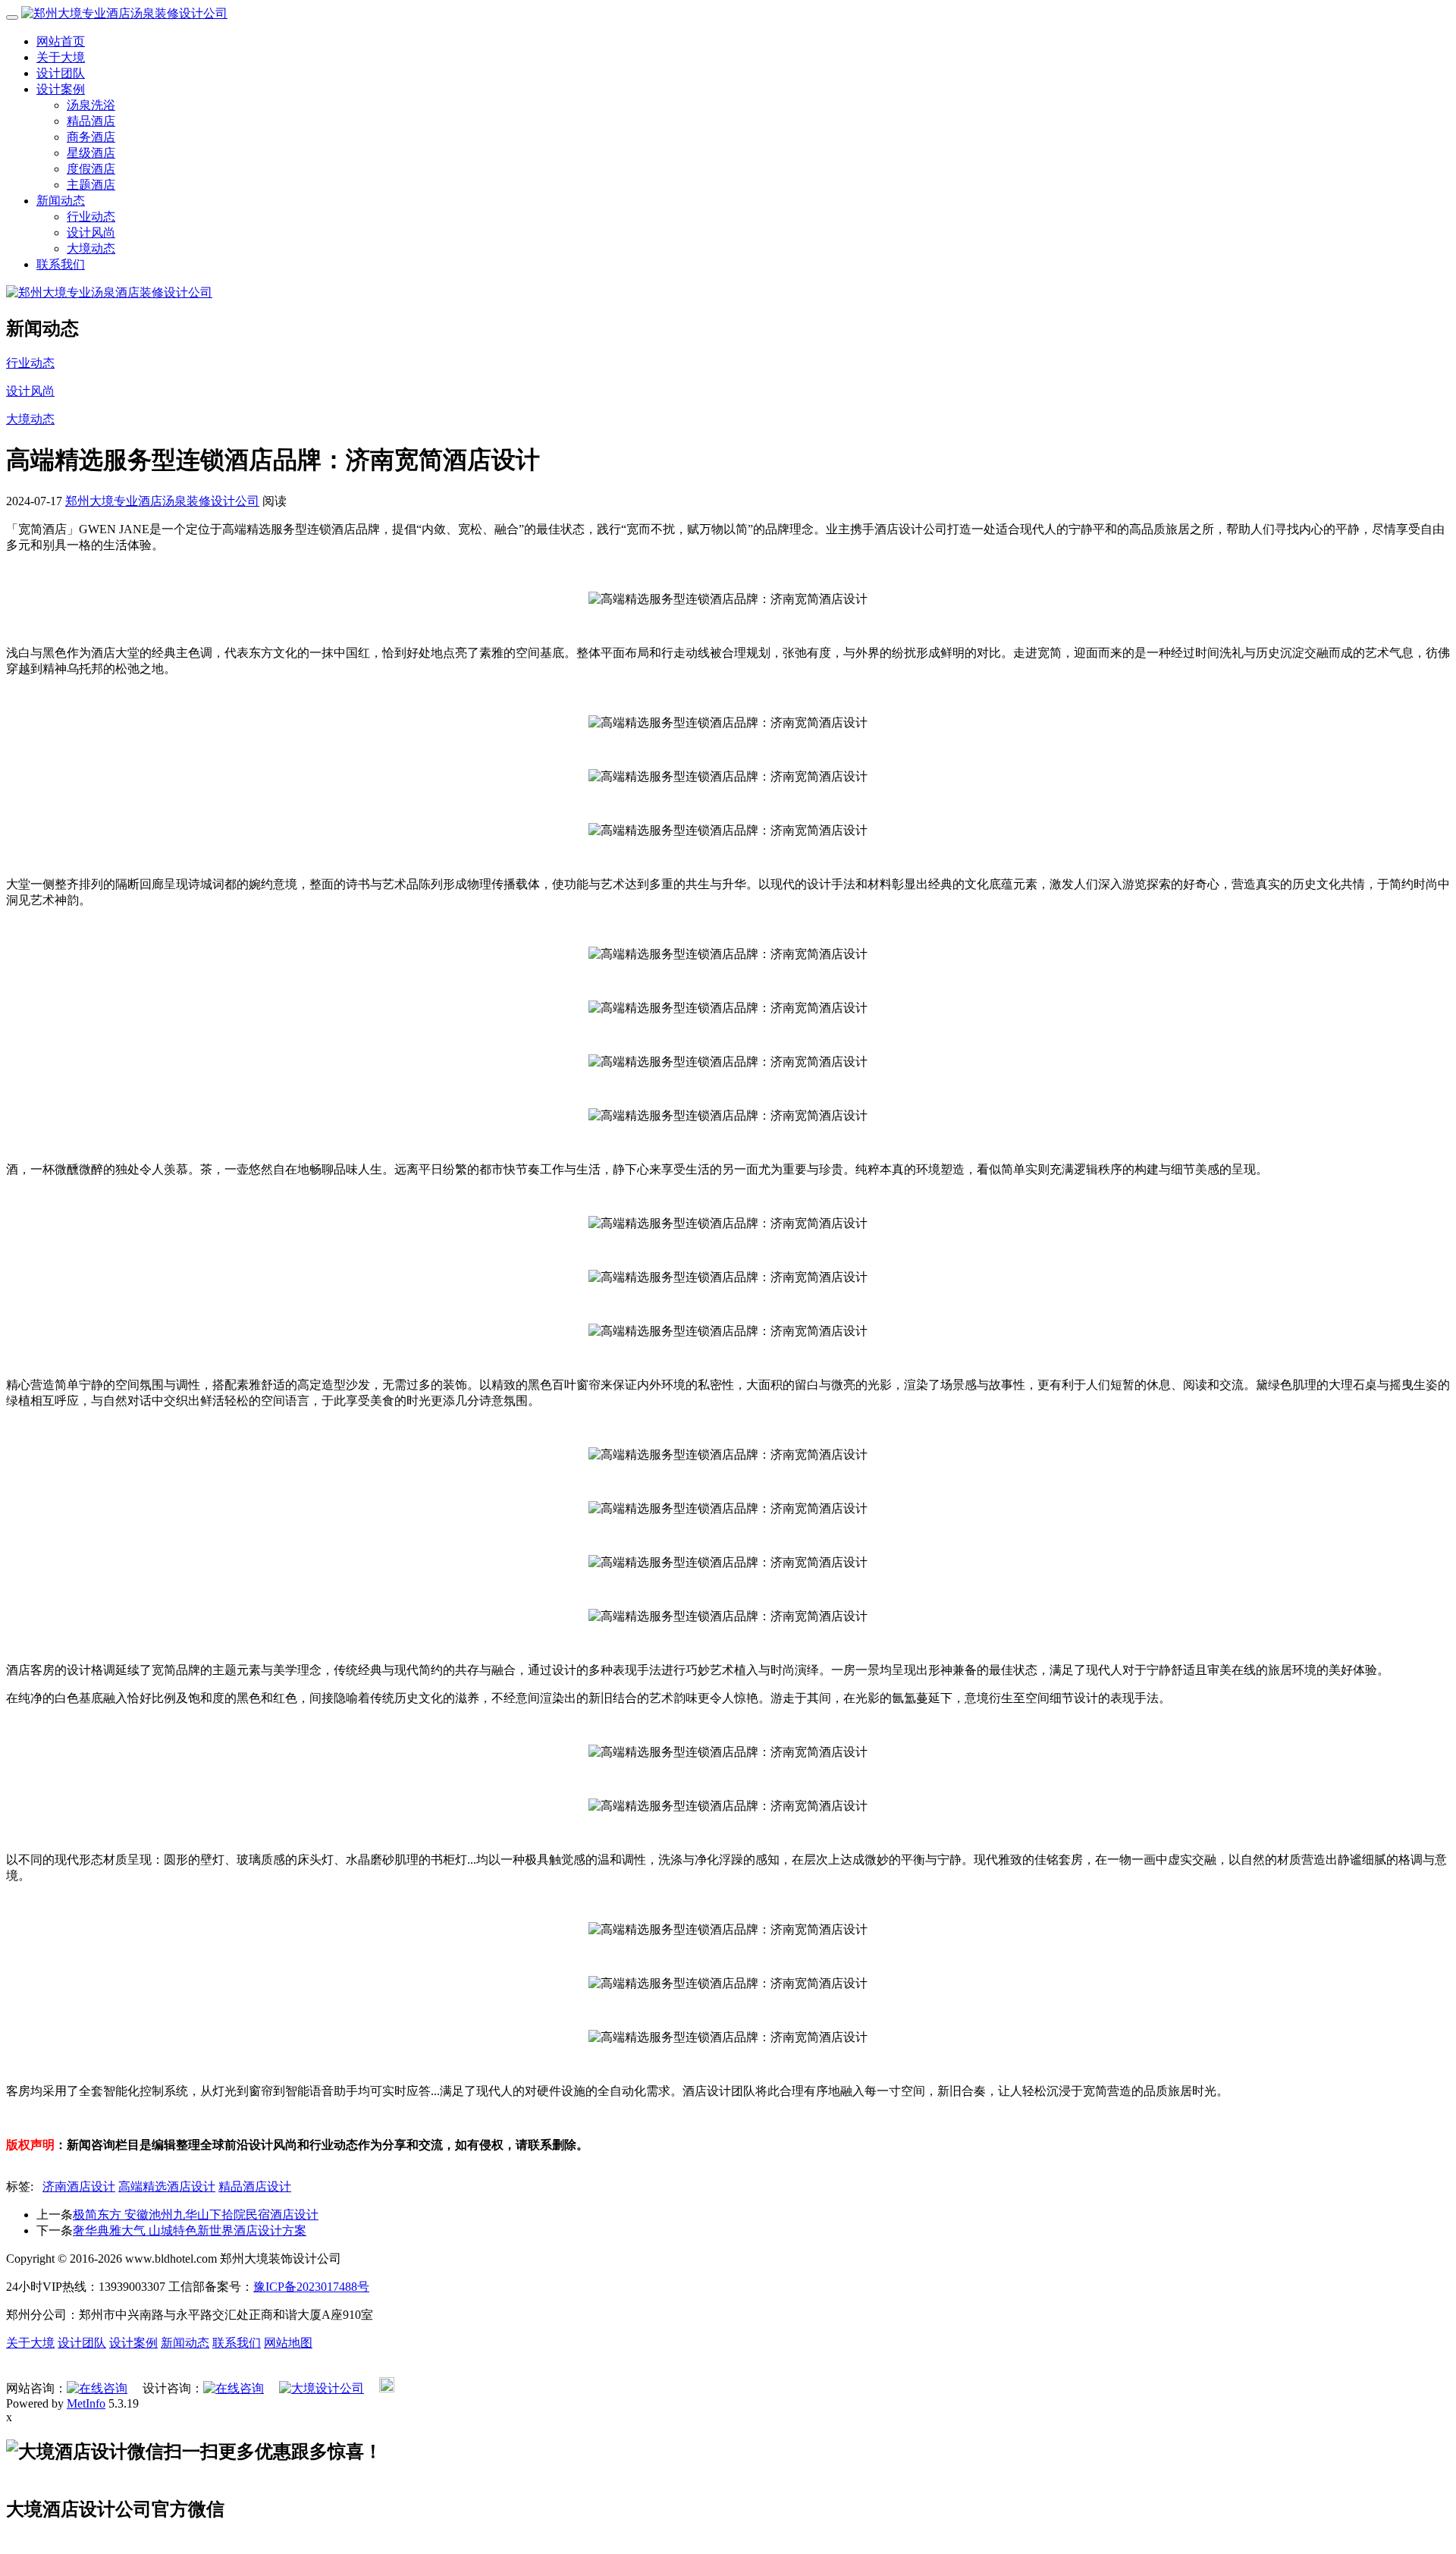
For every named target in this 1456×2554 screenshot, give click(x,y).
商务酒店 (91, 137)
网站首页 (61, 41)
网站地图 (288, 2343)
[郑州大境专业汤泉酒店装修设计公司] (109, 292)
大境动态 (91, 248)
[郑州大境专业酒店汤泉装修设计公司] (124, 13)
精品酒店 (91, 121)
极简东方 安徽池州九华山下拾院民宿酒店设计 (196, 2215)
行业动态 (91, 217)
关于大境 (61, 57)
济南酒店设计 (79, 2186)
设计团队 (61, 73)
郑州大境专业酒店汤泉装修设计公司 (162, 501)
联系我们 (61, 264)
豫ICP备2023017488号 (311, 2287)
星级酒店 (91, 153)
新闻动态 (61, 201)
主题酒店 (91, 185)
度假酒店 (91, 169)
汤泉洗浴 (91, 105)
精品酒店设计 (255, 2186)
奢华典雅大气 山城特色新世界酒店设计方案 (190, 2230)
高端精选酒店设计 (167, 2186)
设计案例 (61, 89)
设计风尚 (91, 232)
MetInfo (86, 2403)
